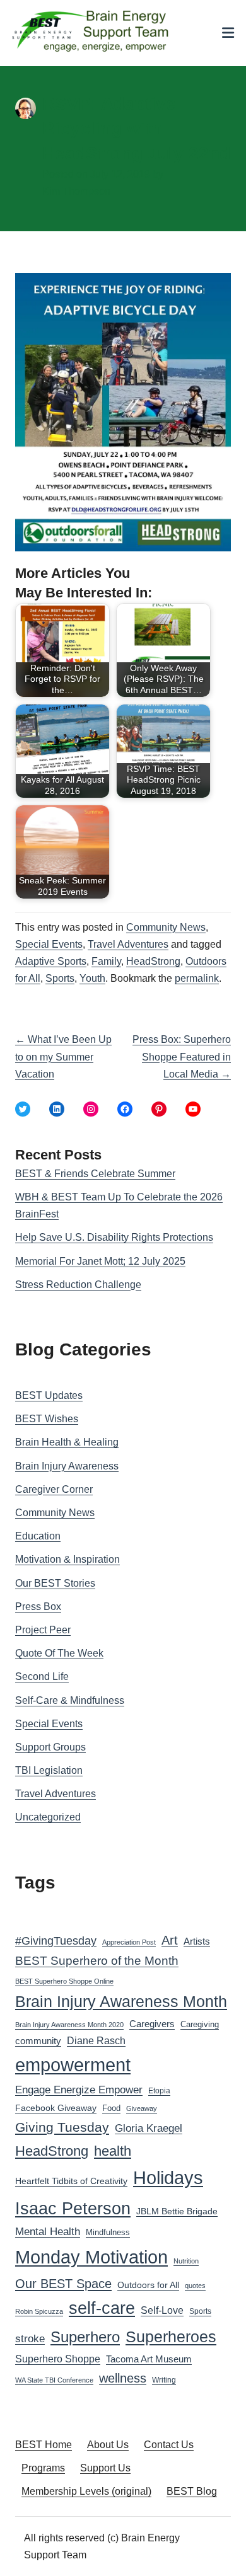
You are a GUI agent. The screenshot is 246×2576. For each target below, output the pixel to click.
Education (38, 1536)
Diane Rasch (96, 2040)
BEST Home (44, 2445)
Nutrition (186, 2261)
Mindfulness (108, 2233)
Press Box (38, 1607)
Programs (43, 2468)
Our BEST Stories (55, 1583)
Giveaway (142, 2108)
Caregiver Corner (54, 1489)
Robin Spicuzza (39, 2311)
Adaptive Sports (51, 961)
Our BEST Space (63, 2284)
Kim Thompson (76, 191)
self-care (102, 2308)
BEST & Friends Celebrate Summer (95, 1174)
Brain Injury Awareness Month (121, 2002)
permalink (197, 978)
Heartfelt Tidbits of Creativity (71, 2181)
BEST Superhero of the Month (97, 1961)
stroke (30, 2338)
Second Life (42, 1676)
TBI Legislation (49, 1770)
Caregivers (152, 2024)
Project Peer (43, 1630)
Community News (166, 927)
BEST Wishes (47, 1419)
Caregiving (200, 2024)
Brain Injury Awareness (67, 1466)
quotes (195, 2286)
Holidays (168, 2178)
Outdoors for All (148, 2285)
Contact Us (169, 2445)
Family (106, 961)
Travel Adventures (128, 944)
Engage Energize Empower (79, 2090)
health (113, 2151)
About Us (108, 2445)
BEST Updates (49, 1395)
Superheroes (171, 2337)
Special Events (49, 944)
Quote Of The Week (59, 1653)
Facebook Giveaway (56, 2108)
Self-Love (162, 2310)
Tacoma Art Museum (149, 2359)
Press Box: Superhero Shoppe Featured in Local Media (182, 1056)
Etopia (159, 2091)
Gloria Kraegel (149, 2128)
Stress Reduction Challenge (78, 1285)
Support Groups (50, 1747)
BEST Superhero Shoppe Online (64, 1981)
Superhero (85, 2337)
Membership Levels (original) (86, 2491)
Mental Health (48, 2232)
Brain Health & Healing (67, 1442)
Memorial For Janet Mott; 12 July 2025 (100, 1261)
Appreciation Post (129, 1942)
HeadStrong (153, 961)
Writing (164, 2380)
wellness (123, 2378)
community (38, 2041)
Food (111, 2108)
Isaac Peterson (73, 2208)
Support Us (105, 2468)
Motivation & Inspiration (67, 1559)
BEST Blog (192, 2491)
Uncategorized (48, 1817)
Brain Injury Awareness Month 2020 (69, 2025)
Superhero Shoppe (58, 2359)
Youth (92, 978)
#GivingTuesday (56, 1941)
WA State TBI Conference (54, 2380)
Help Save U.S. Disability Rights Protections (114, 1237)
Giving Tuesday (62, 2127)
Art (170, 1940)
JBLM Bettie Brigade (177, 2211)
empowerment (73, 2065)
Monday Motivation (91, 2257)
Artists (197, 1941)
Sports (60, 978)
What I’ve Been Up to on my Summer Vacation (63, 1056)
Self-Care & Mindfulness (70, 1700)
